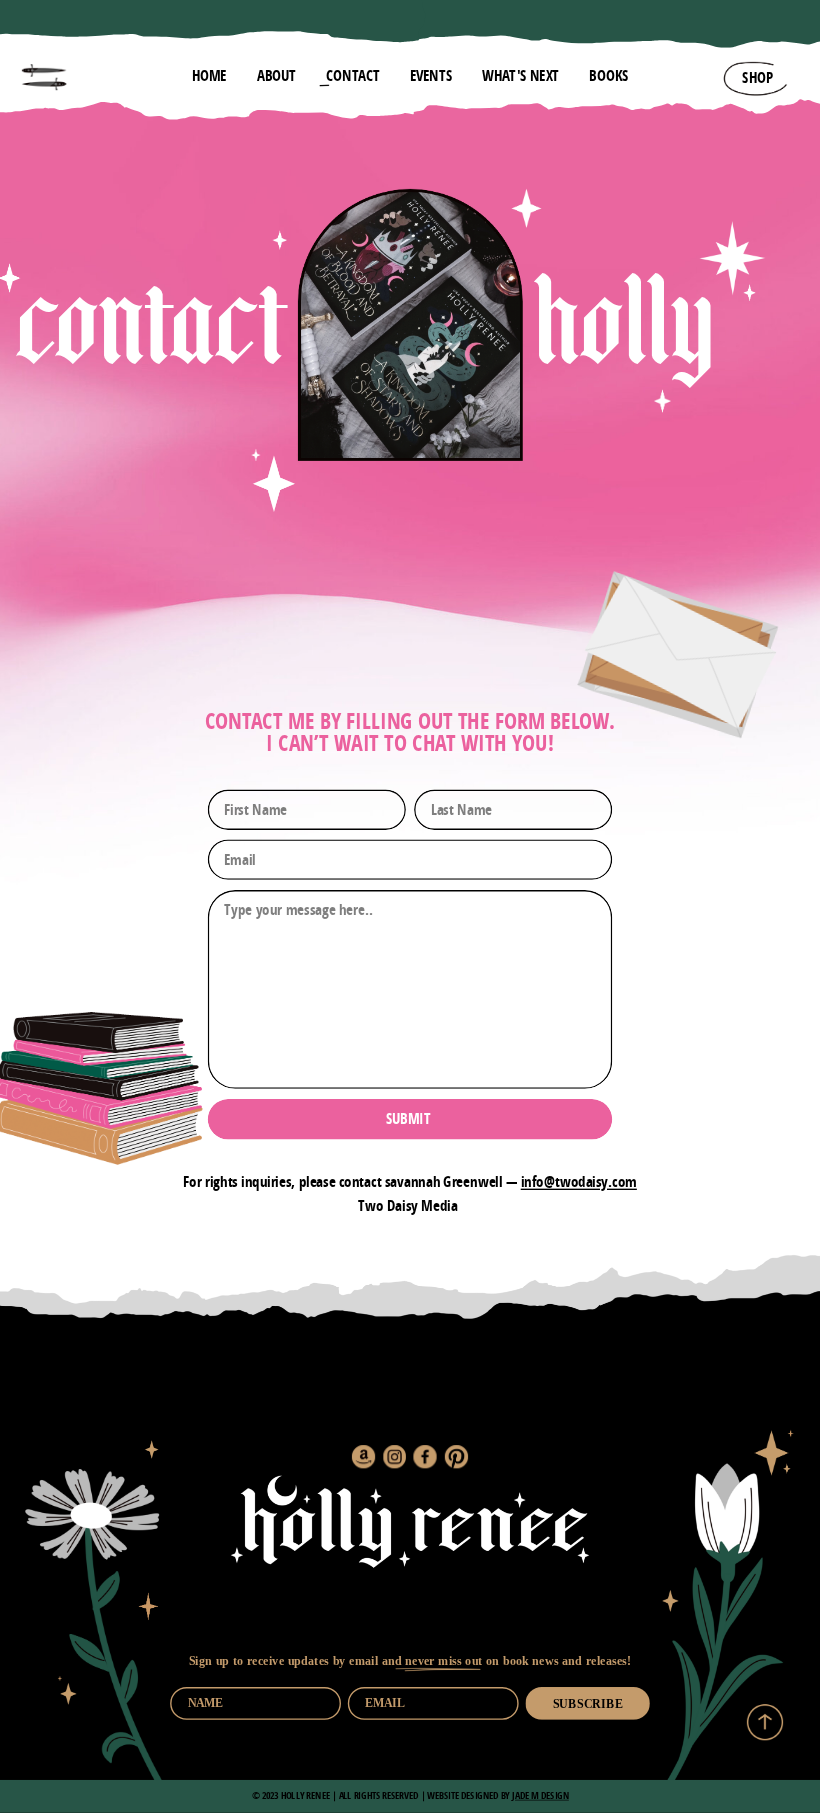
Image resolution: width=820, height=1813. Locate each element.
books (608, 75)
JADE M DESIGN (540, 1795)
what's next (520, 75)
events (431, 75)
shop (757, 78)
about (277, 75)
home (209, 75)
